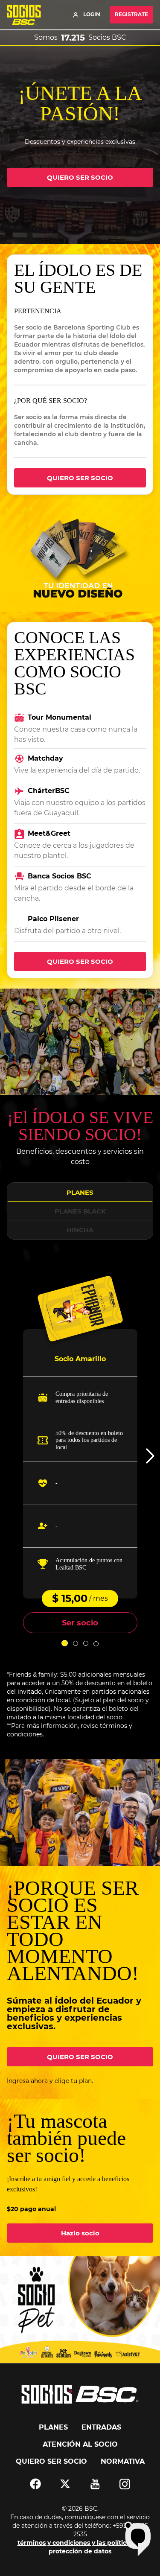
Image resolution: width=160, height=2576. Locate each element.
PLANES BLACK (80, 1211)
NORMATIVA (123, 2461)
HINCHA (80, 1230)
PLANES (80, 1192)
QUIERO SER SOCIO (80, 177)
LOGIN (92, 14)
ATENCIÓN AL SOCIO (80, 2444)
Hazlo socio (80, 2233)
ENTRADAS (101, 2427)
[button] (150, 1456)
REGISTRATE (131, 14)
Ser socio (80, 1623)
